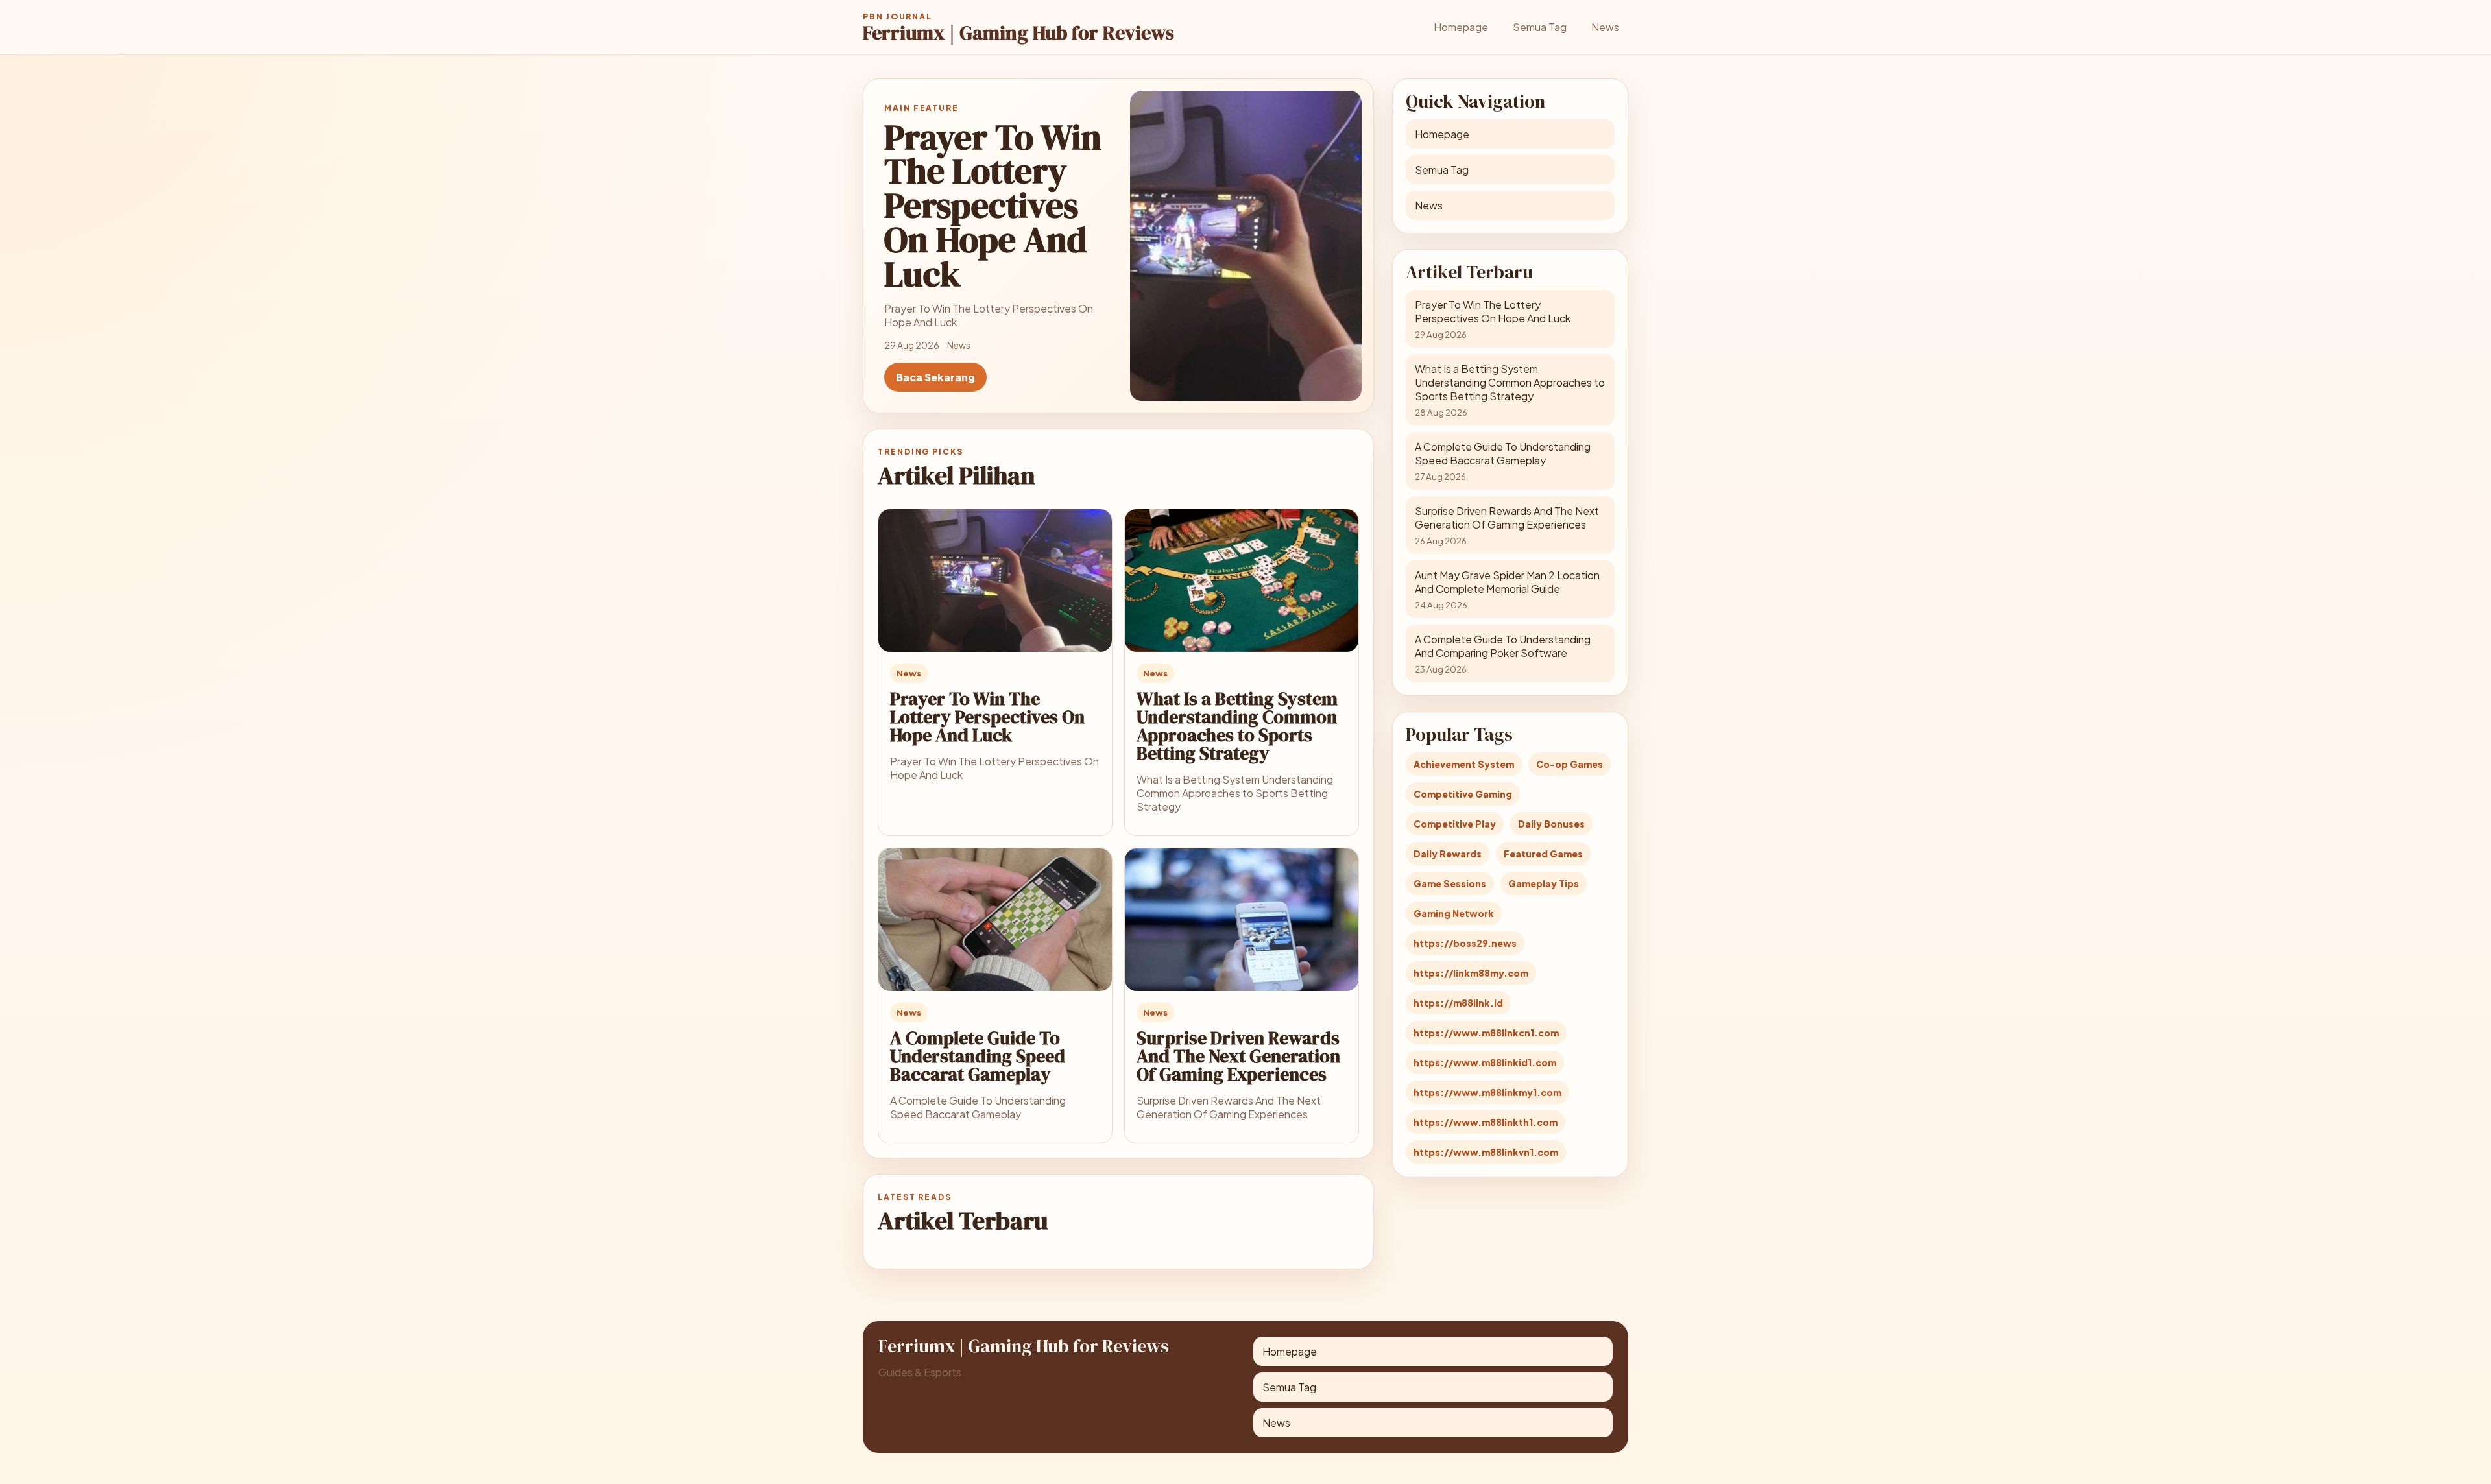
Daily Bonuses (1551, 824)
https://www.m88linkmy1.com (1487, 1092)
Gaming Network (1454, 913)
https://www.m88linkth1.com (1486, 1122)
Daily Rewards (1448, 854)
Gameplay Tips (1544, 883)
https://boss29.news (1465, 943)
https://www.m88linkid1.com (1485, 1062)
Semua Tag (1540, 27)
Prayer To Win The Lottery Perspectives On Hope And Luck (987, 717)
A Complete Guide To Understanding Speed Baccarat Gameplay (978, 1056)
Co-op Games (1570, 764)
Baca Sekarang (935, 377)
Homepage (1461, 27)
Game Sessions (1450, 883)
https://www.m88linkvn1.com (1486, 1152)
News (1605, 27)
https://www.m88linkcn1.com (1486, 1033)
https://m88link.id (1458, 1003)
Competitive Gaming (1463, 794)
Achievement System (1464, 764)
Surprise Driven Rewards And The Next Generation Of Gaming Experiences (1238, 1056)
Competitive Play (1455, 824)
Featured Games (1543, 854)
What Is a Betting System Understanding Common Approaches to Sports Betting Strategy (1237, 726)
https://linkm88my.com (1471, 973)
